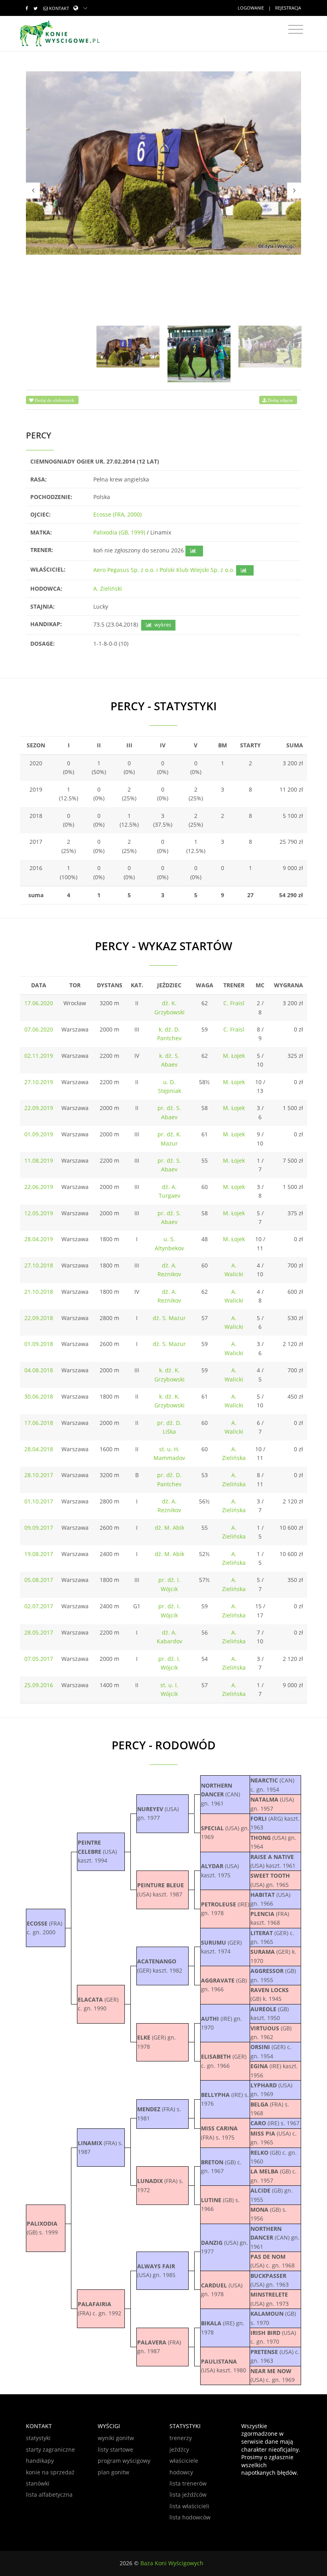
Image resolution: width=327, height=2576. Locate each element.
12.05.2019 (39, 1213)
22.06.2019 (39, 1187)
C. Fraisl (234, 1003)
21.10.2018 (39, 1292)
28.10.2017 (39, 1475)
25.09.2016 (39, 1685)
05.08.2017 (39, 1580)
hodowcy (181, 2472)
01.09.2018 (39, 1344)
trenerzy (181, 2438)
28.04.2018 (39, 1449)
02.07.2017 (39, 1606)
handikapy (40, 2461)
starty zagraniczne (50, 2449)
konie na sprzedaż (50, 2472)
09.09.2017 (39, 1528)
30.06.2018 (39, 1396)
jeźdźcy (179, 2449)
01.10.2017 (39, 1501)
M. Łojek (234, 1056)
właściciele (184, 2461)
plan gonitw (113, 2472)
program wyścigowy (124, 2461)
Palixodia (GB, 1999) (119, 532)
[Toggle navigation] (296, 29)
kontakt (59, 8)
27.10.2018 (39, 1265)
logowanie (251, 8)
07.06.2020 (39, 1029)
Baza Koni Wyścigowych (172, 2563)
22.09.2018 (39, 1318)
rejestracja (288, 8)
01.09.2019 (39, 1134)
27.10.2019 (39, 1082)
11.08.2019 (39, 1160)
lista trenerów (188, 2483)
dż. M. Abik (169, 1528)
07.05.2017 (39, 1659)
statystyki (38, 2438)
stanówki (38, 2483)
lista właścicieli (189, 2506)
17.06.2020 (39, 1003)
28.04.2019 (39, 1239)
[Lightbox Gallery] (163, 163)
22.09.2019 (39, 1108)
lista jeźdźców (188, 2494)
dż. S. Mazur (169, 1318)
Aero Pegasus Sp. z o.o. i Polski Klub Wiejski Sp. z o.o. (164, 570)
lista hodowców (190, 2517)
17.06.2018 (39, 1423)
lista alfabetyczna (49, 2494)
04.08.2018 (39, 1370)
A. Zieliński (108, 588)
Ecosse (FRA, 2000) (117, 514)
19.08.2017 (39, 1554)
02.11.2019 (39, 1056)
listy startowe (115, 2449)
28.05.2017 (39, 1632)
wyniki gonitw (116, 2438)
